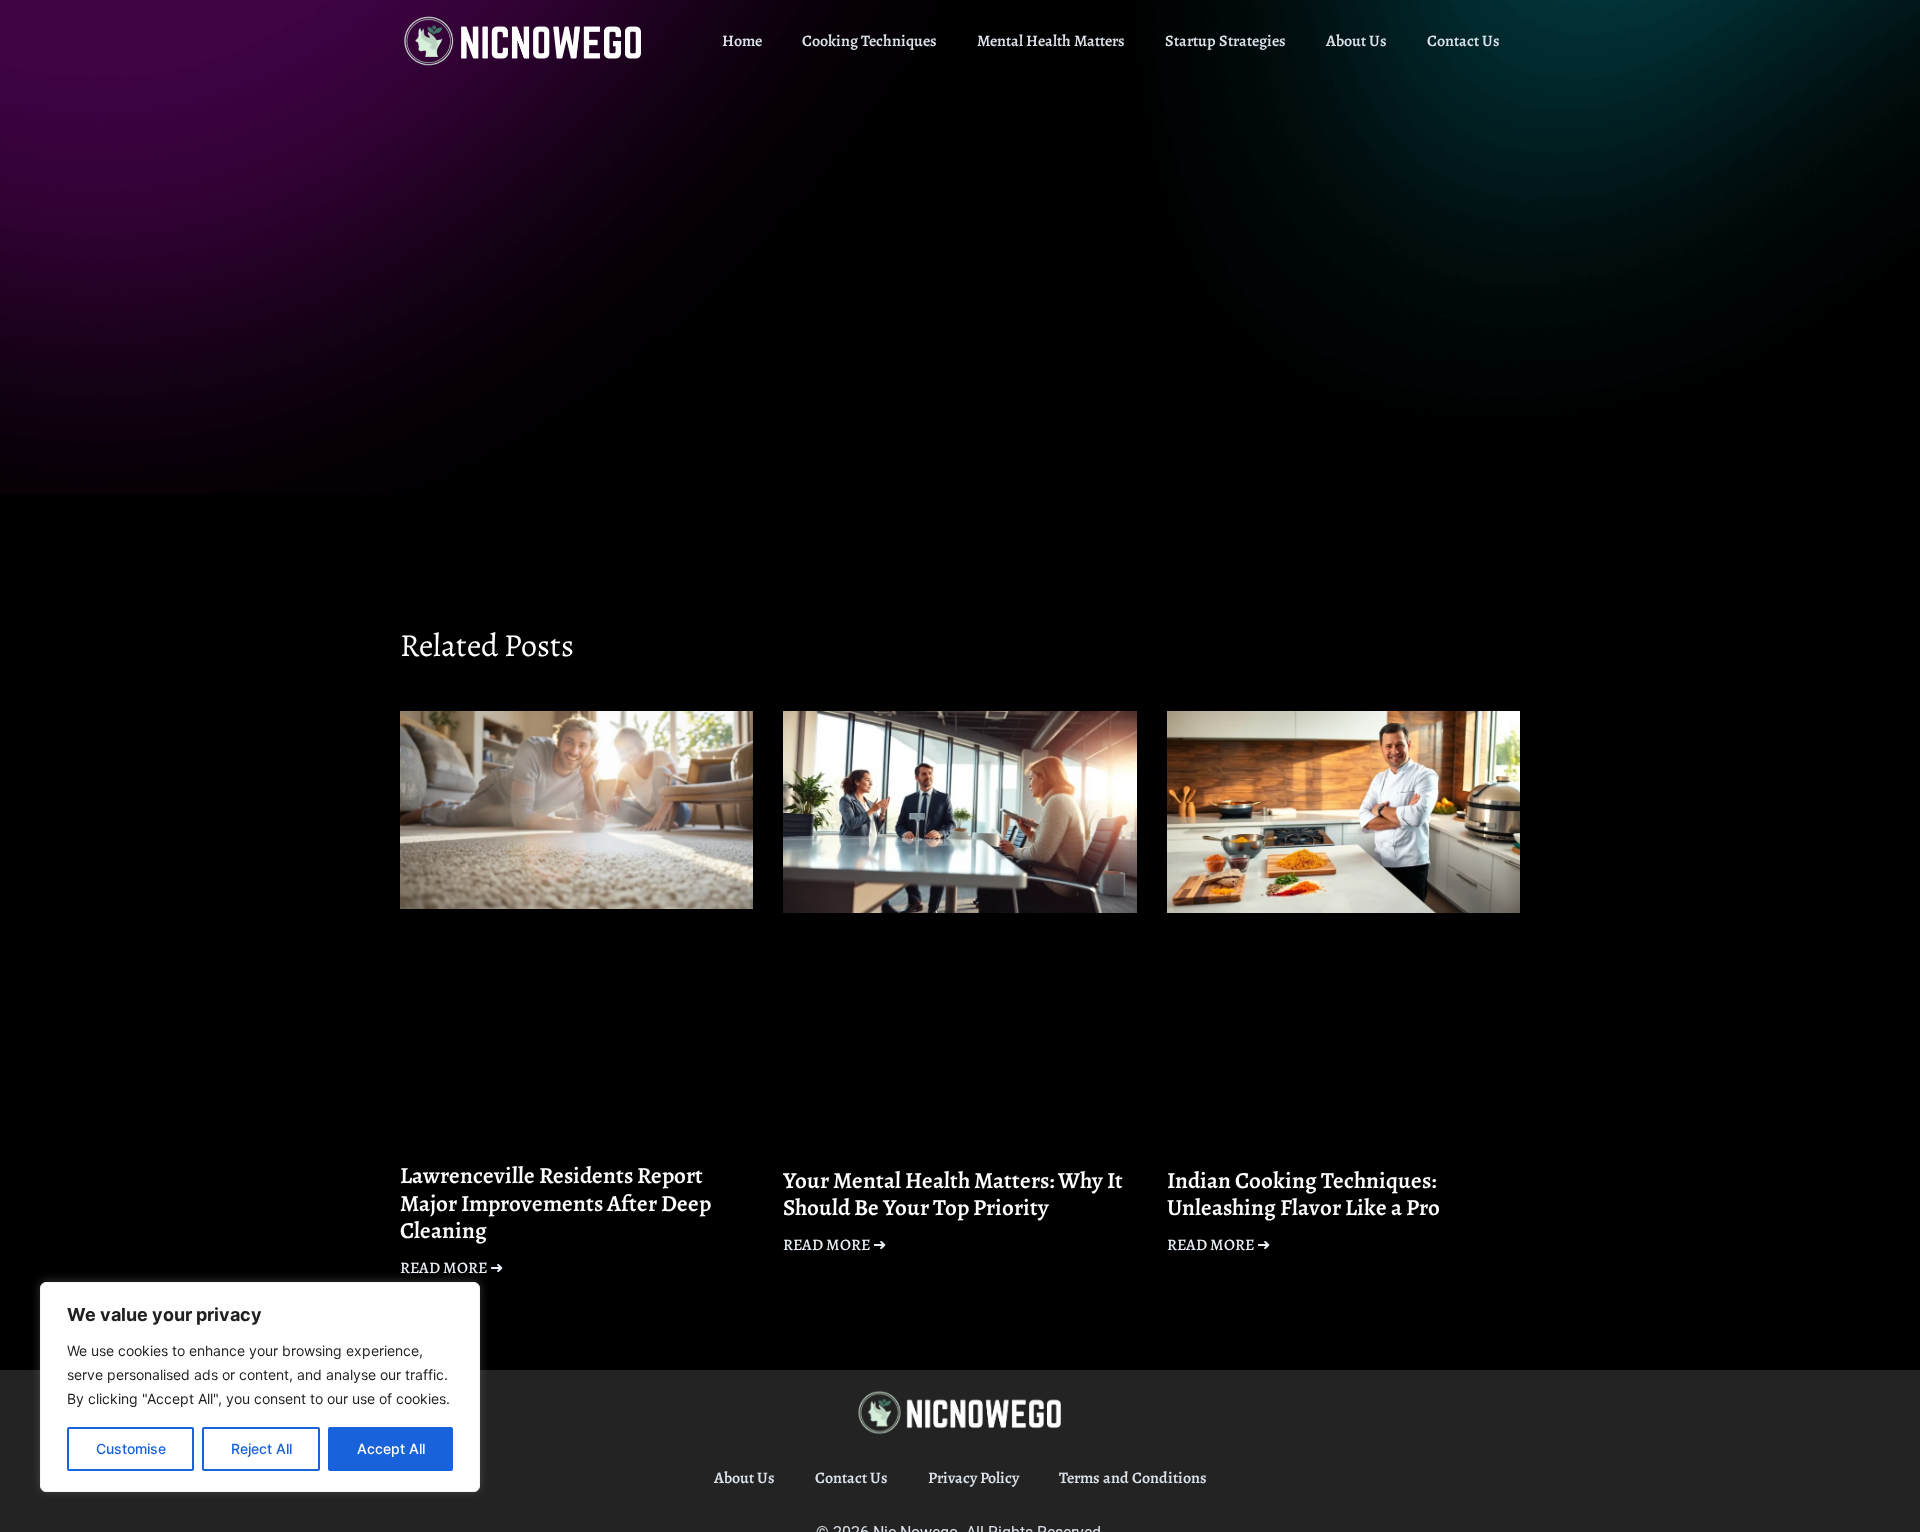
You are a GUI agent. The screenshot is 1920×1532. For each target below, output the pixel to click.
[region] (260, 1387)
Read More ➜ (451, 1268)
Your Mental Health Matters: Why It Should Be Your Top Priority (953, 1194)
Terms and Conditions (1133, 1478)
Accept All (391, 1448)
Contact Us (1463, 41)
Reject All (261, 1448)
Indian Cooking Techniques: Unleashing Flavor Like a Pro (1303, 1194)
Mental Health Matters (1051, 41)
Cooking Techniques (869, 41)
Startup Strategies (1225, 41)
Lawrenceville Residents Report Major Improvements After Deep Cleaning (555, 1203)
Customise (131, 1448)
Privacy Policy (973, 1478)
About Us (1356, 41)
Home (742, 41)
